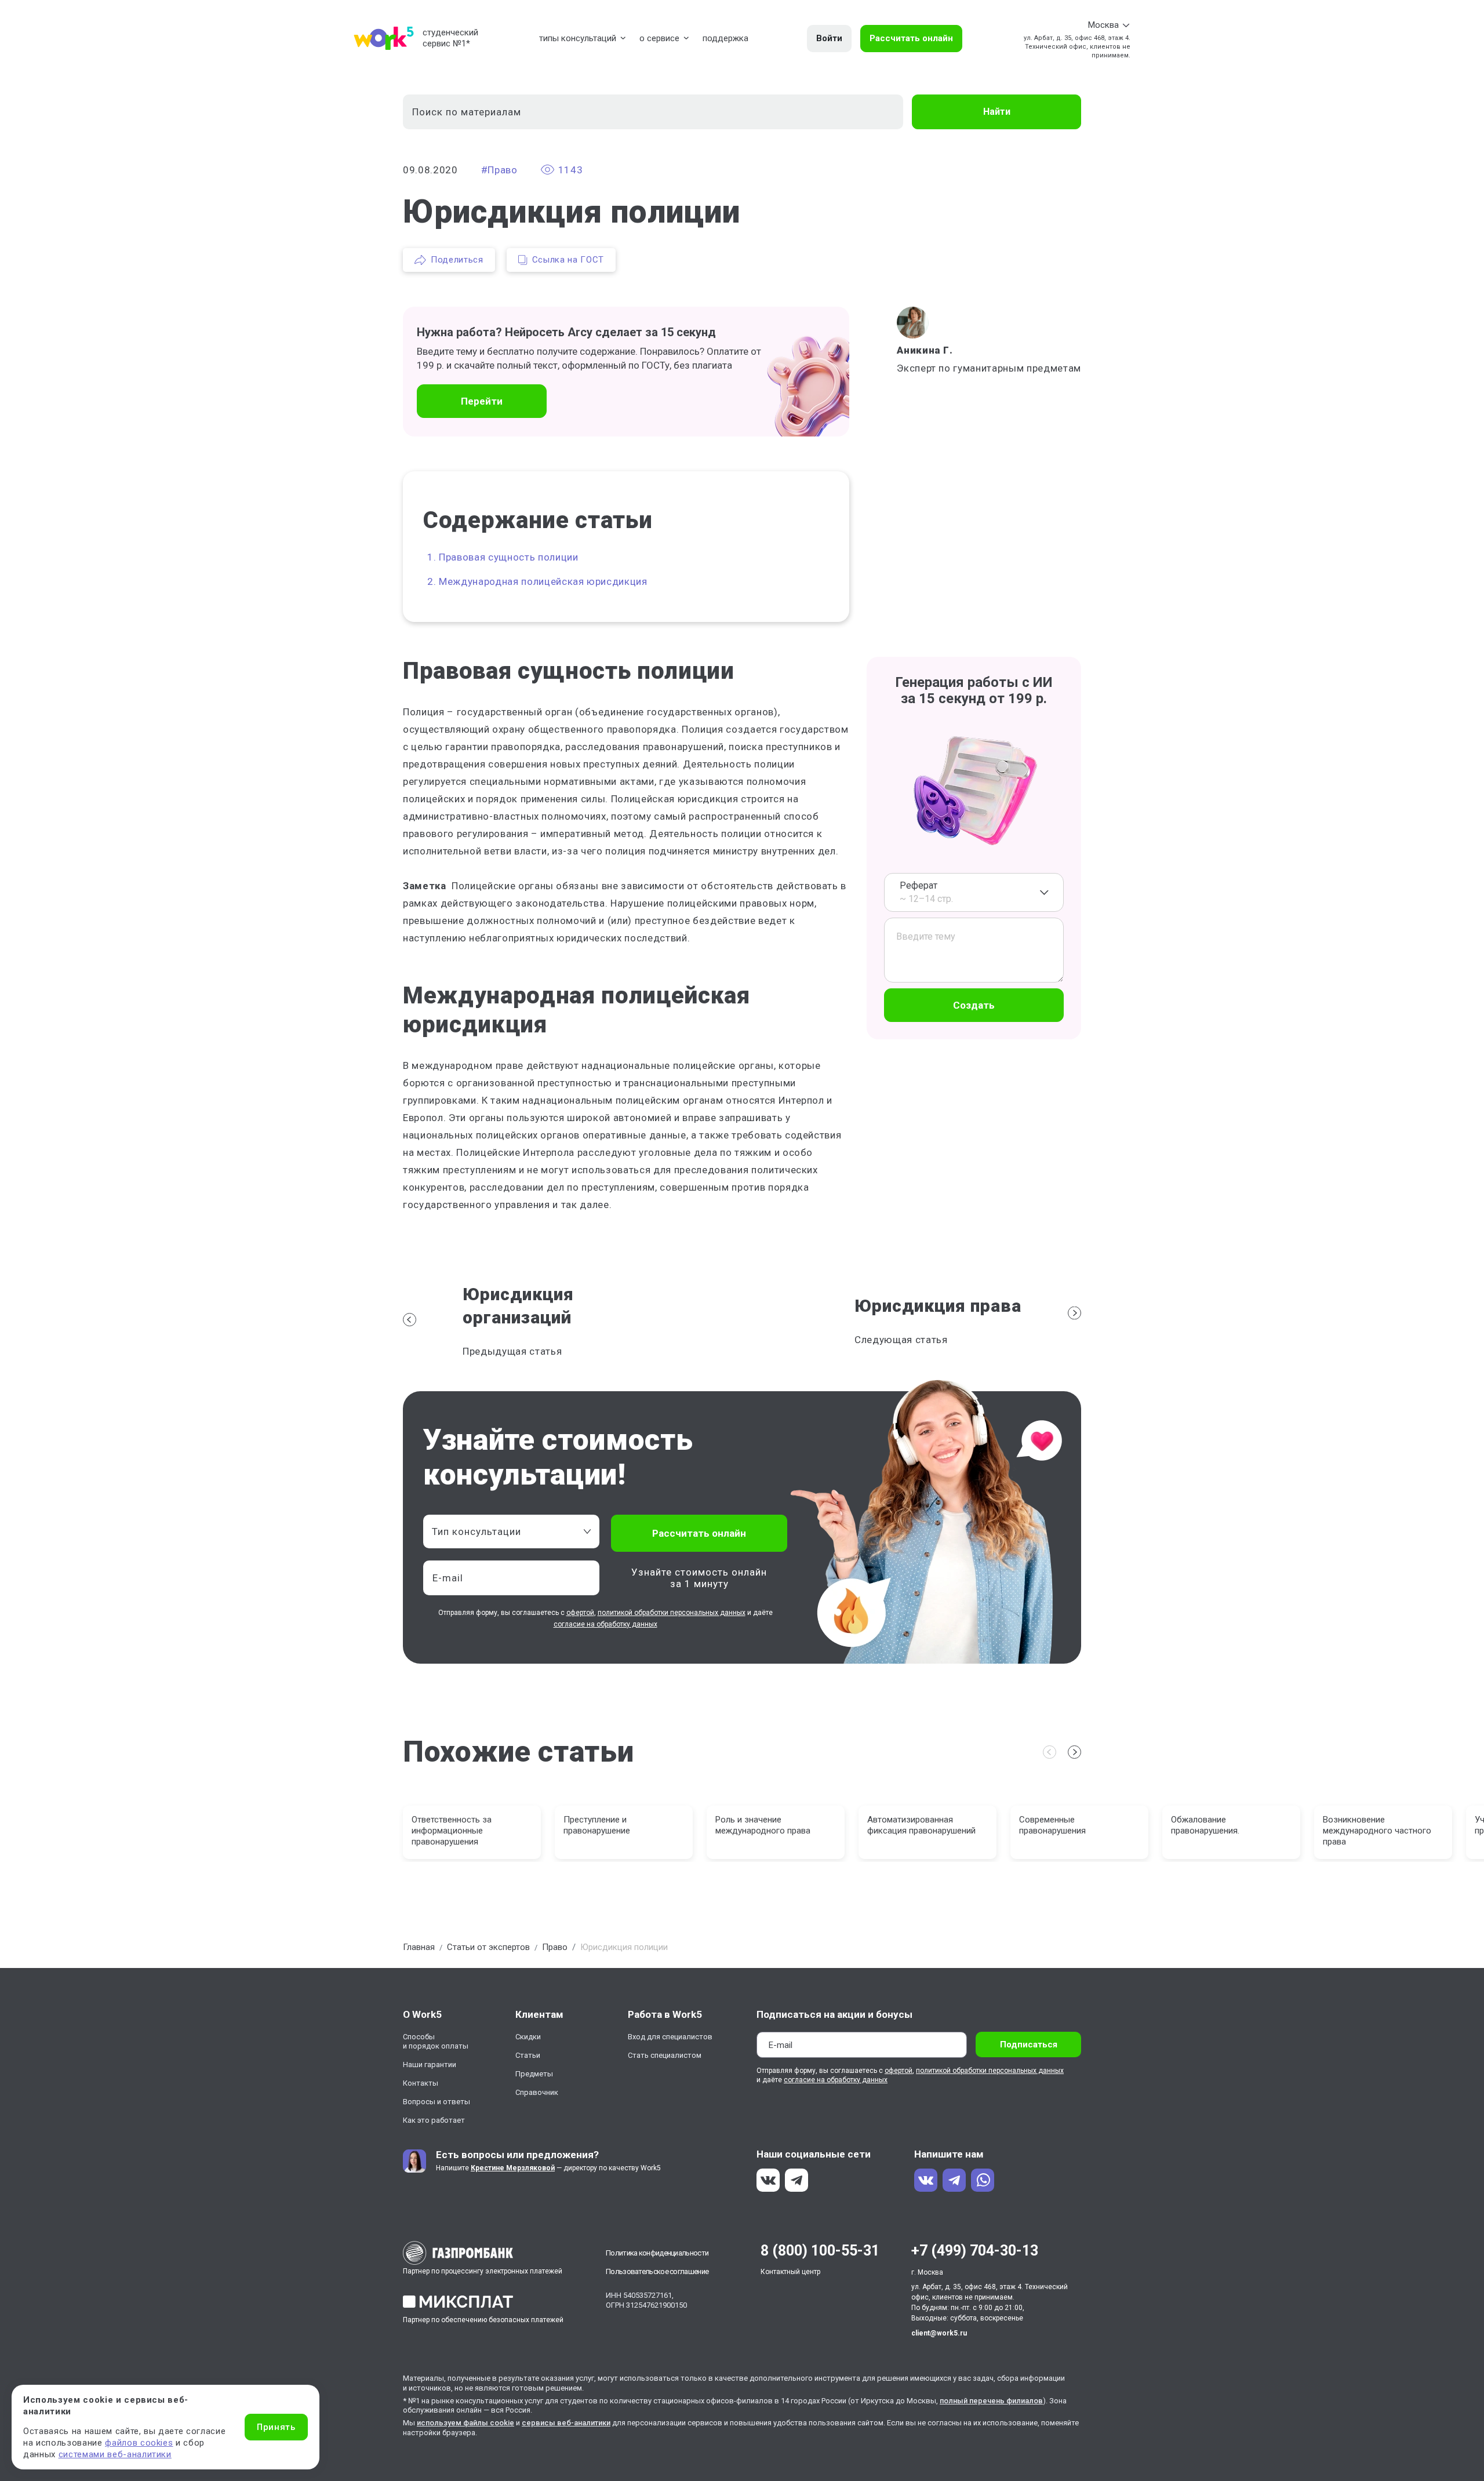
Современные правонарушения (1052, 1825)
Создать (974, 1005)
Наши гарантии (430, 2065)
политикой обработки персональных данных (672, 1613)
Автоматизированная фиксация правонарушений (921, 1825)
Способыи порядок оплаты (436, 2041)
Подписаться (1029, 2045)
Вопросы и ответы (437, 2102)
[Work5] (384, 38)
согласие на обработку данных (605, 1624)
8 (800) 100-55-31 (820, 2251)
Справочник (537, 2092)
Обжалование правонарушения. (1205, 1825)
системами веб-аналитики (115, 2454)
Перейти (482, 401)
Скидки (528, 2037)
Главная (419, 1947)
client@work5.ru (939, 2333)
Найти (997, 112)
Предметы (534, 2074)
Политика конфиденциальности (657, 2253)
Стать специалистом (665, 2055)
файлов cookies (139, 2443)
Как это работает (434, 2120)
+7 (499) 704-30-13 (975, 2251)
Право (555, 1947)
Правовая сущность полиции (509, 557)
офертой (580, 1613)
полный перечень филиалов (991, 2401)
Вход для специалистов (670, 2037)
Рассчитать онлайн (911, 38)
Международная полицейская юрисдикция (543, 581)
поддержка (725, 38)
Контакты (421, 2083)
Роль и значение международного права (763, 1825)
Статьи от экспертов (488, 1947)
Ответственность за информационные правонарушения (452, 1831)
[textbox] (505, 1531)
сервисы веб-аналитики (566, 2423)
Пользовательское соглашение (657, 2271)
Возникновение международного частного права (1377, 1831)
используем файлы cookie (465, 2423)
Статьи (528, 2055)
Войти (829, 38)
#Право (499, 170)
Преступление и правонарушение (597, 1825)
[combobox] (974, 892)
